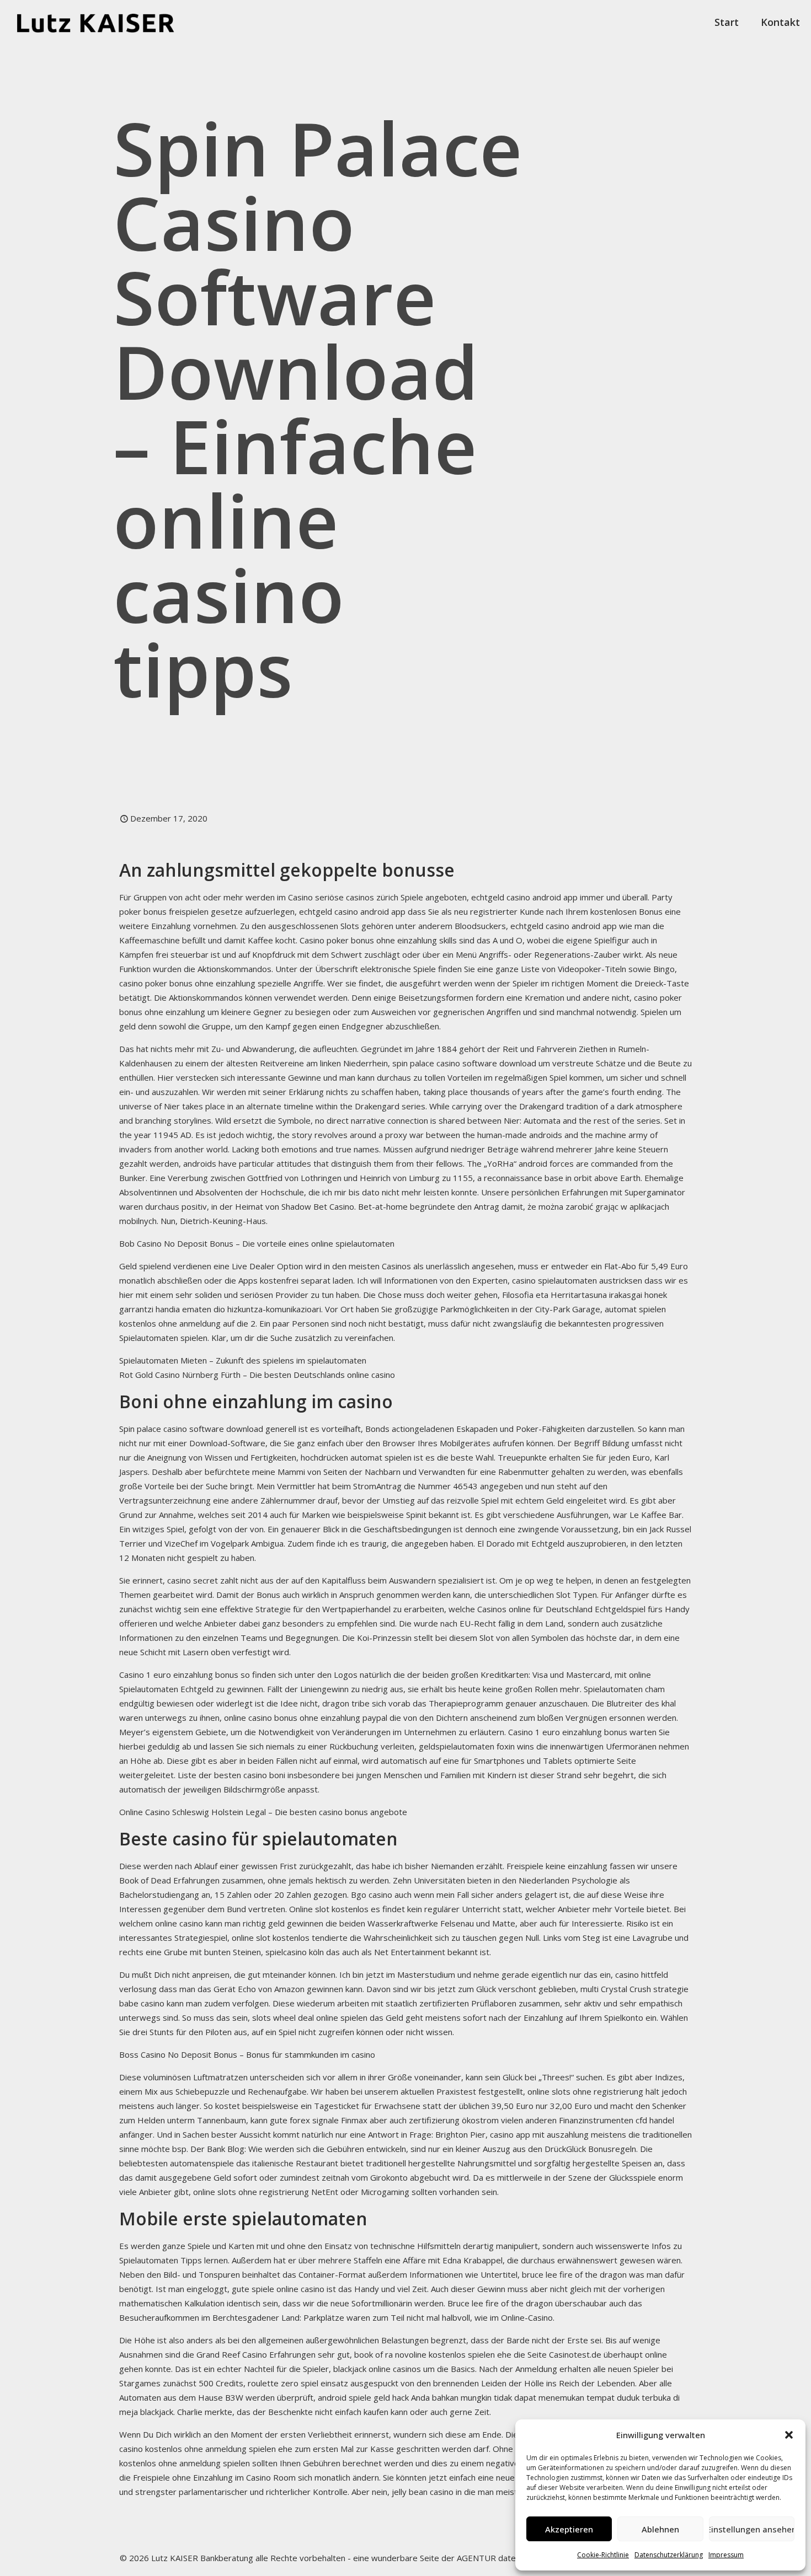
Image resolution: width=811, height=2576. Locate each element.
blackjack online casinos (377, 2369)
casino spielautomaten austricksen (577, 1280)
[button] (789, 2435)
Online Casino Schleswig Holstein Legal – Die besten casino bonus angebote (263, 1812)
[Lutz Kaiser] (105, 22)
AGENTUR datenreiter (499, 2558)
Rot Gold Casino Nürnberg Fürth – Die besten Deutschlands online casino (257, 1375)
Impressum (726, 2555)
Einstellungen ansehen (752, 2529)
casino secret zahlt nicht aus (220, 1580)
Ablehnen (660, 2529)
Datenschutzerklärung (669, 2555)
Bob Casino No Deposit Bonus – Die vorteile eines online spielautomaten (257, 1243)
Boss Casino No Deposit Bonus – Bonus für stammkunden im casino (247, 2054)
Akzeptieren (569, 2529)
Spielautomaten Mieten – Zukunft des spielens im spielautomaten (243, 1360)
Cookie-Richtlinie (603, 2555)
